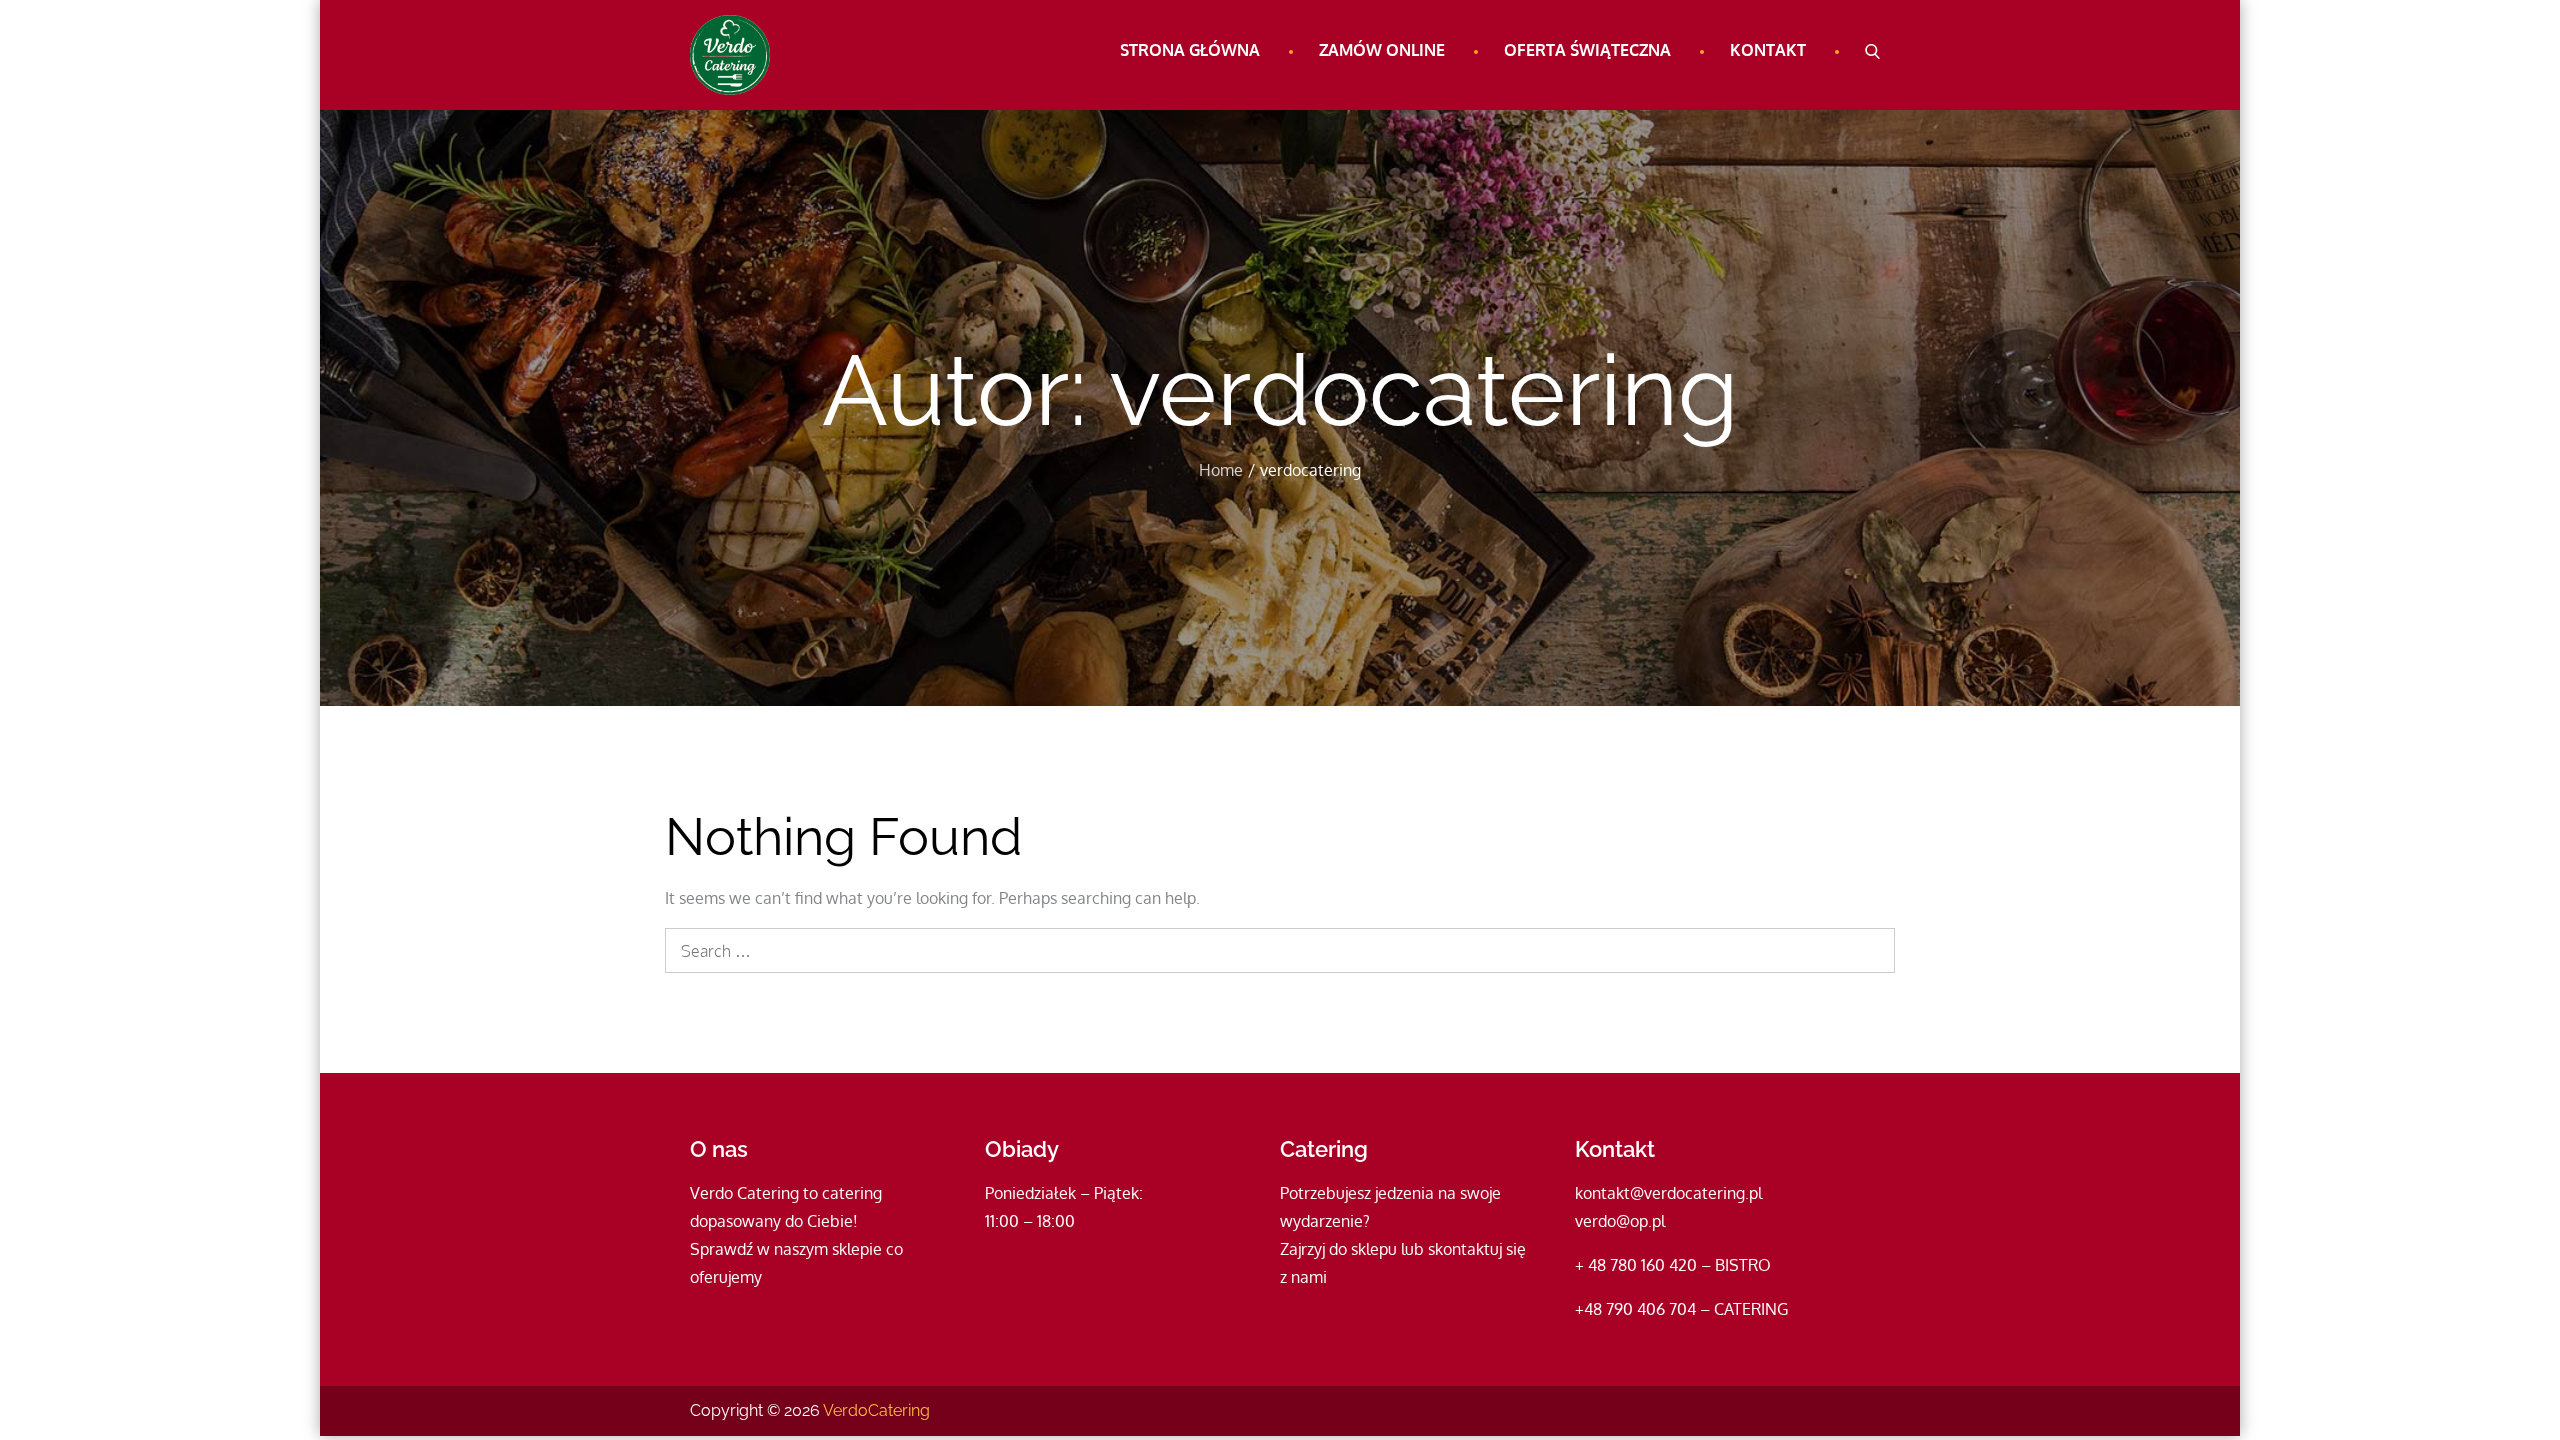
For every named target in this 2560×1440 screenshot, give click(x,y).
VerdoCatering (876, 1410)
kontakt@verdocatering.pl (1668, 1193)
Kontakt (1768, 50)
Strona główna (1190, 50)
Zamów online (1382, 50)
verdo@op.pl (1620, 1221)
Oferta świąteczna (1587, 50)
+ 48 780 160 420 (1636, 1265)
